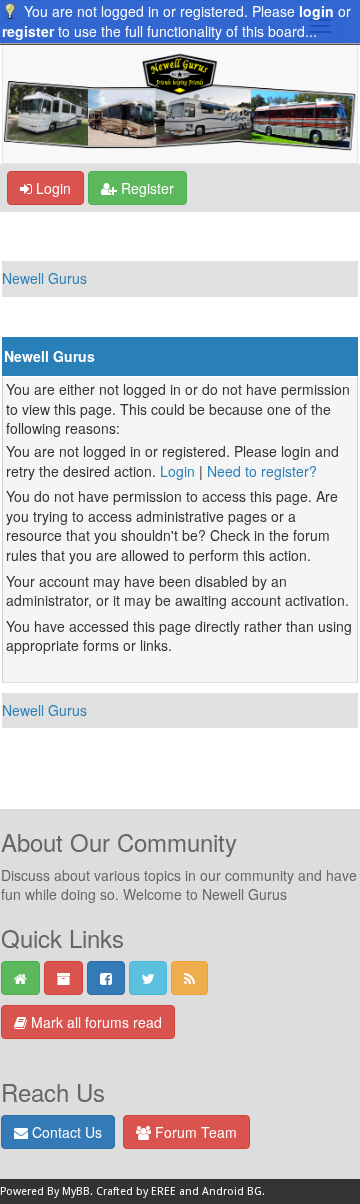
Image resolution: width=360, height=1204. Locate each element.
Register (145, 188)
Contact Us (65, 1132)
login (316, 11)
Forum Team (194, 1132)
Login (51, 188)
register (28, 31)
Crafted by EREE (136, 1191)
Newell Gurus (44, 278)
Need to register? (262, 471)
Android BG (232, 1191)
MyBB (76, 1191)
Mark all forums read (94, 1022)
